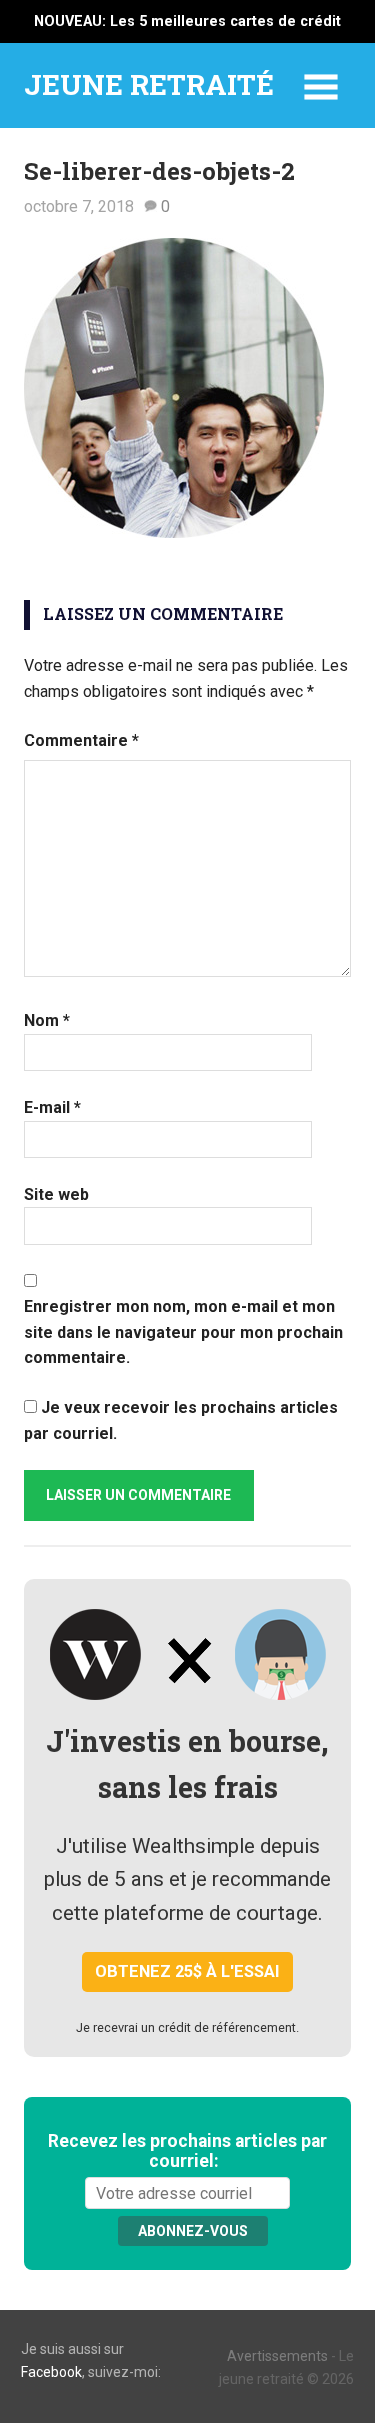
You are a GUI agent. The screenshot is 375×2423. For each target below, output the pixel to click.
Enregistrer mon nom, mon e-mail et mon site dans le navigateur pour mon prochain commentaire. (183, 1332)
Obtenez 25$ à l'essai (187, 1971)
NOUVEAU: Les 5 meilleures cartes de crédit (187, 21)
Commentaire (81, 740)
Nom (47, 1020)
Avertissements (277, 2356)
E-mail (52, 1107)
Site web (56, 1194)
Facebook (51, 2372)
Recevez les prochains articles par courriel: (187, 2151)
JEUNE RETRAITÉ (149, 84)
